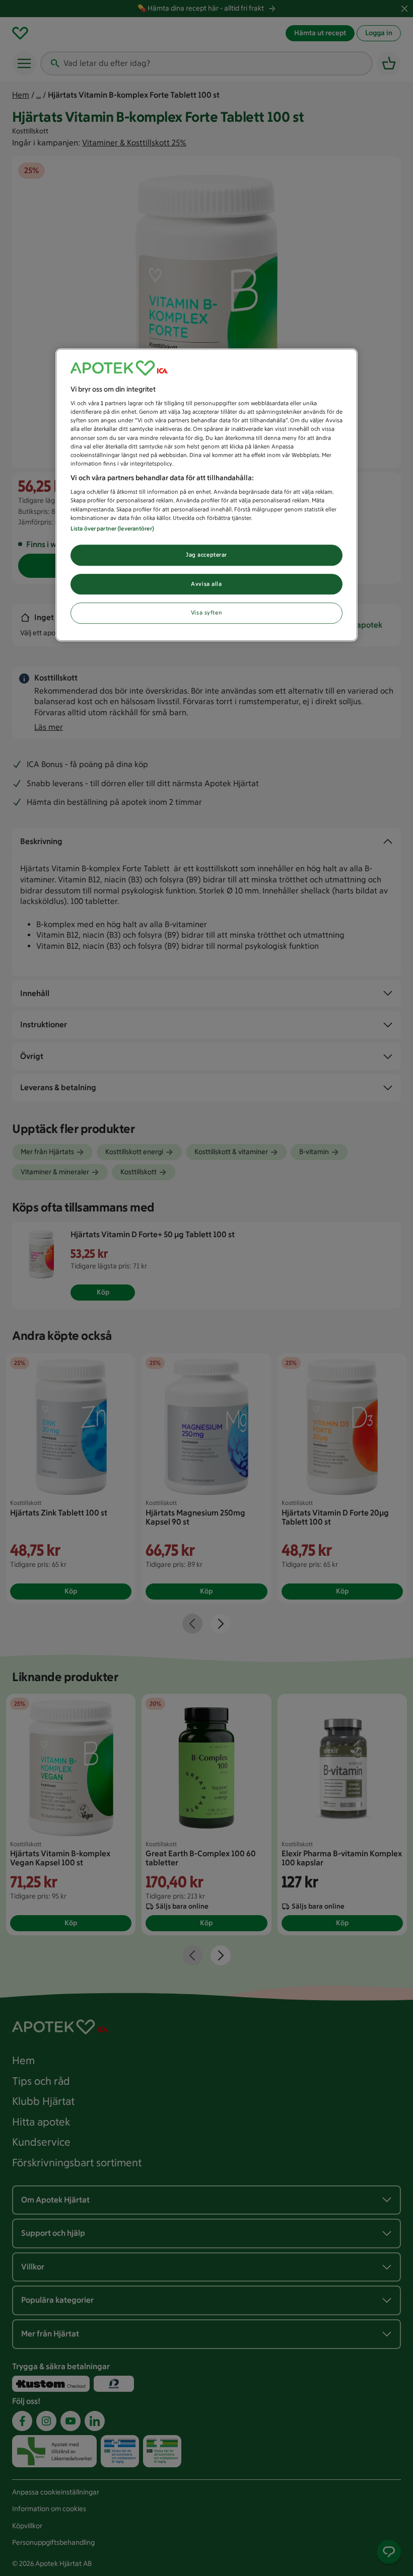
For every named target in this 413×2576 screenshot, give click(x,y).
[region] (206, 495)
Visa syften (206, 613)
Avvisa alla (206, 584)
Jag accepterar (206, 555)
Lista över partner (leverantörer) (112, 528)
